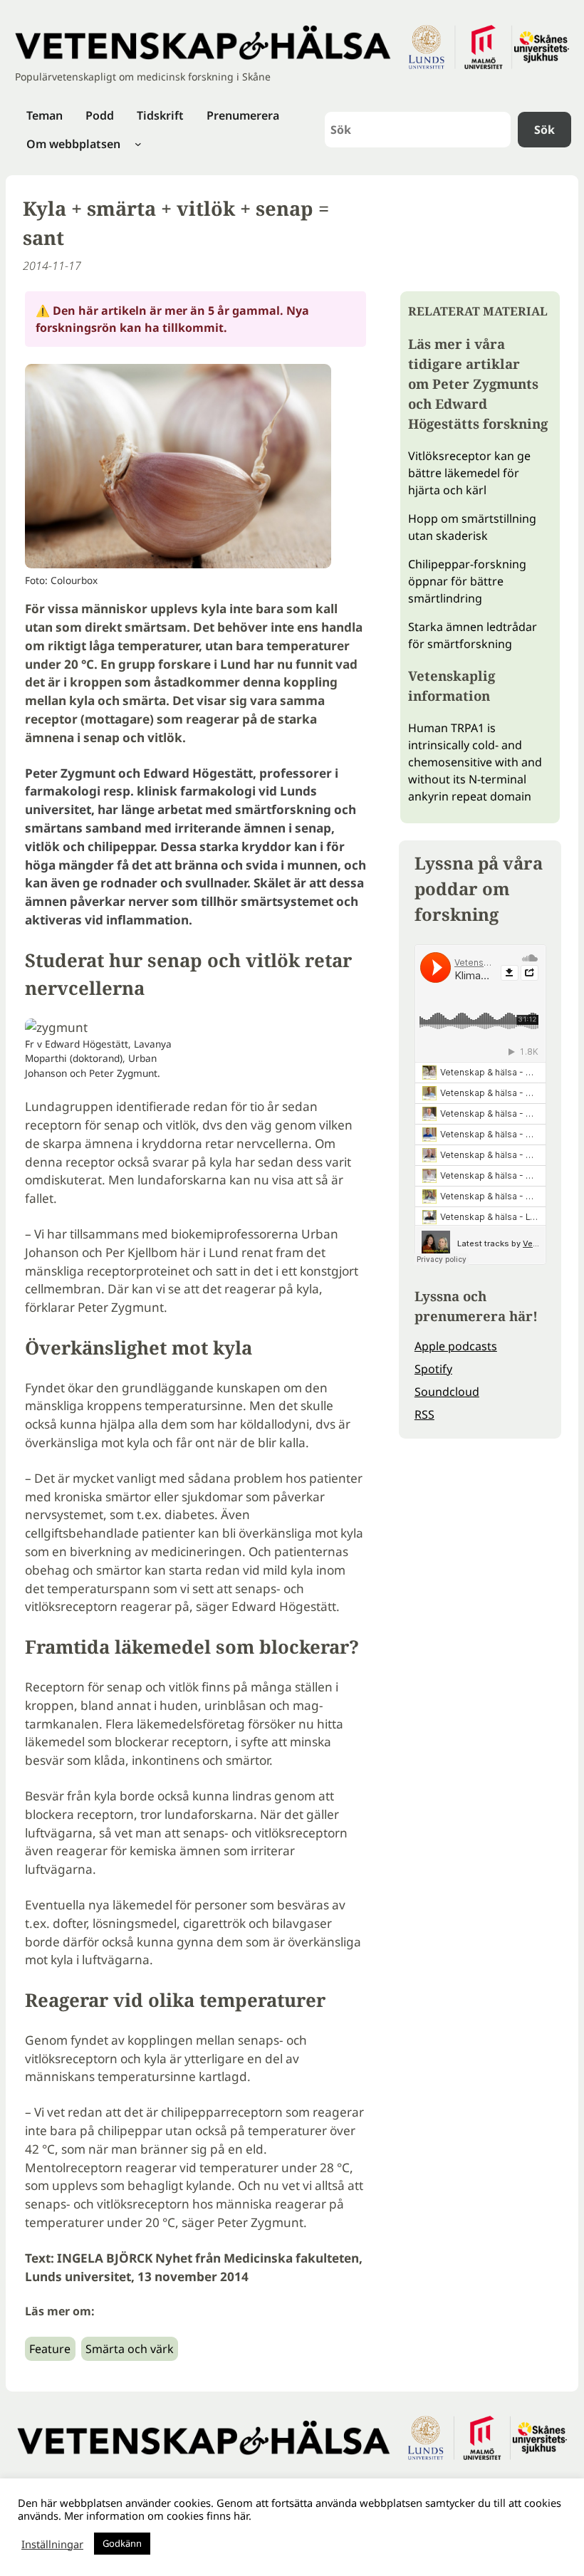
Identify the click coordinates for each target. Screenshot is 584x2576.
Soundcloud (447, 1392)
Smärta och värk (130, 2349)
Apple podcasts (456, 1346)
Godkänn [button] (122, 2543)
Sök (544, 130)
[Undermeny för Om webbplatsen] (138, 144)
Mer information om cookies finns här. (158, 2515)
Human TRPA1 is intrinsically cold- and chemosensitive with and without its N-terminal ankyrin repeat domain (475, 762)
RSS (424, 1414)
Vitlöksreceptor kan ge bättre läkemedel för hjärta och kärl (469, 473)
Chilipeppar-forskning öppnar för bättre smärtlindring (467, 581)
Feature (50, 2349)
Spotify (433, 1369)
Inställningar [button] (52, 2544)
